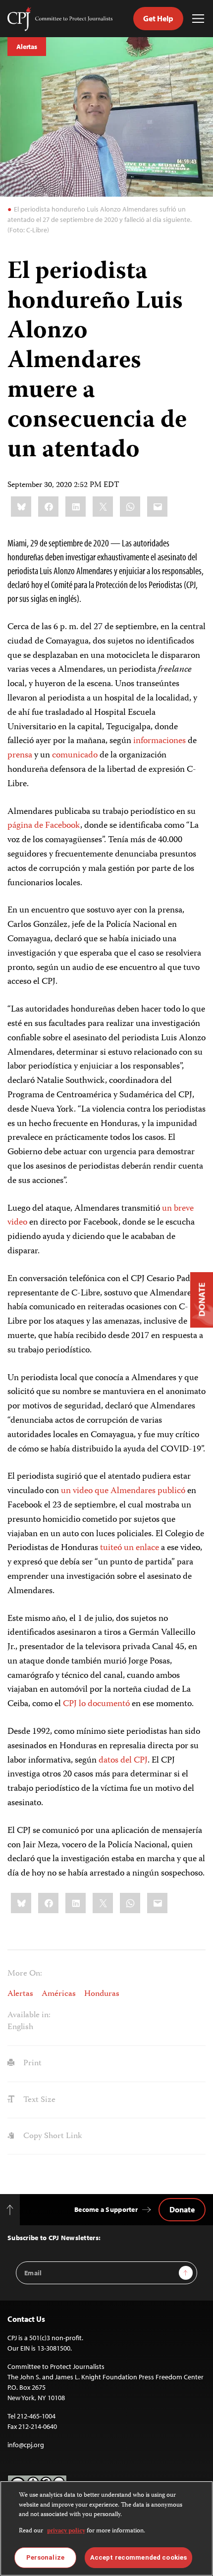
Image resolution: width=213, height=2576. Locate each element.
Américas (59, 1994)
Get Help (158, 18)
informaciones (160, 741)
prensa (20, 755)
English (20, 2027)
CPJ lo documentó (96, 1704)
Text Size (38, 2100)
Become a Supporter (106, 2209)
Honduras (102, 1994)
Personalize (45, 2557)
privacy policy (66, 2531)
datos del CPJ (123, 1761)
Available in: (29, 2015)
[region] (106, 2528)
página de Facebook (44, 826)
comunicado (75, 755)
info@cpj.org (26, 2445)
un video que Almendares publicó (123, 1491)
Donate (182, 2209)
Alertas (27, 47)
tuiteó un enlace (130, 1548)
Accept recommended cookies (138, 2557)
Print (31, 2063)
